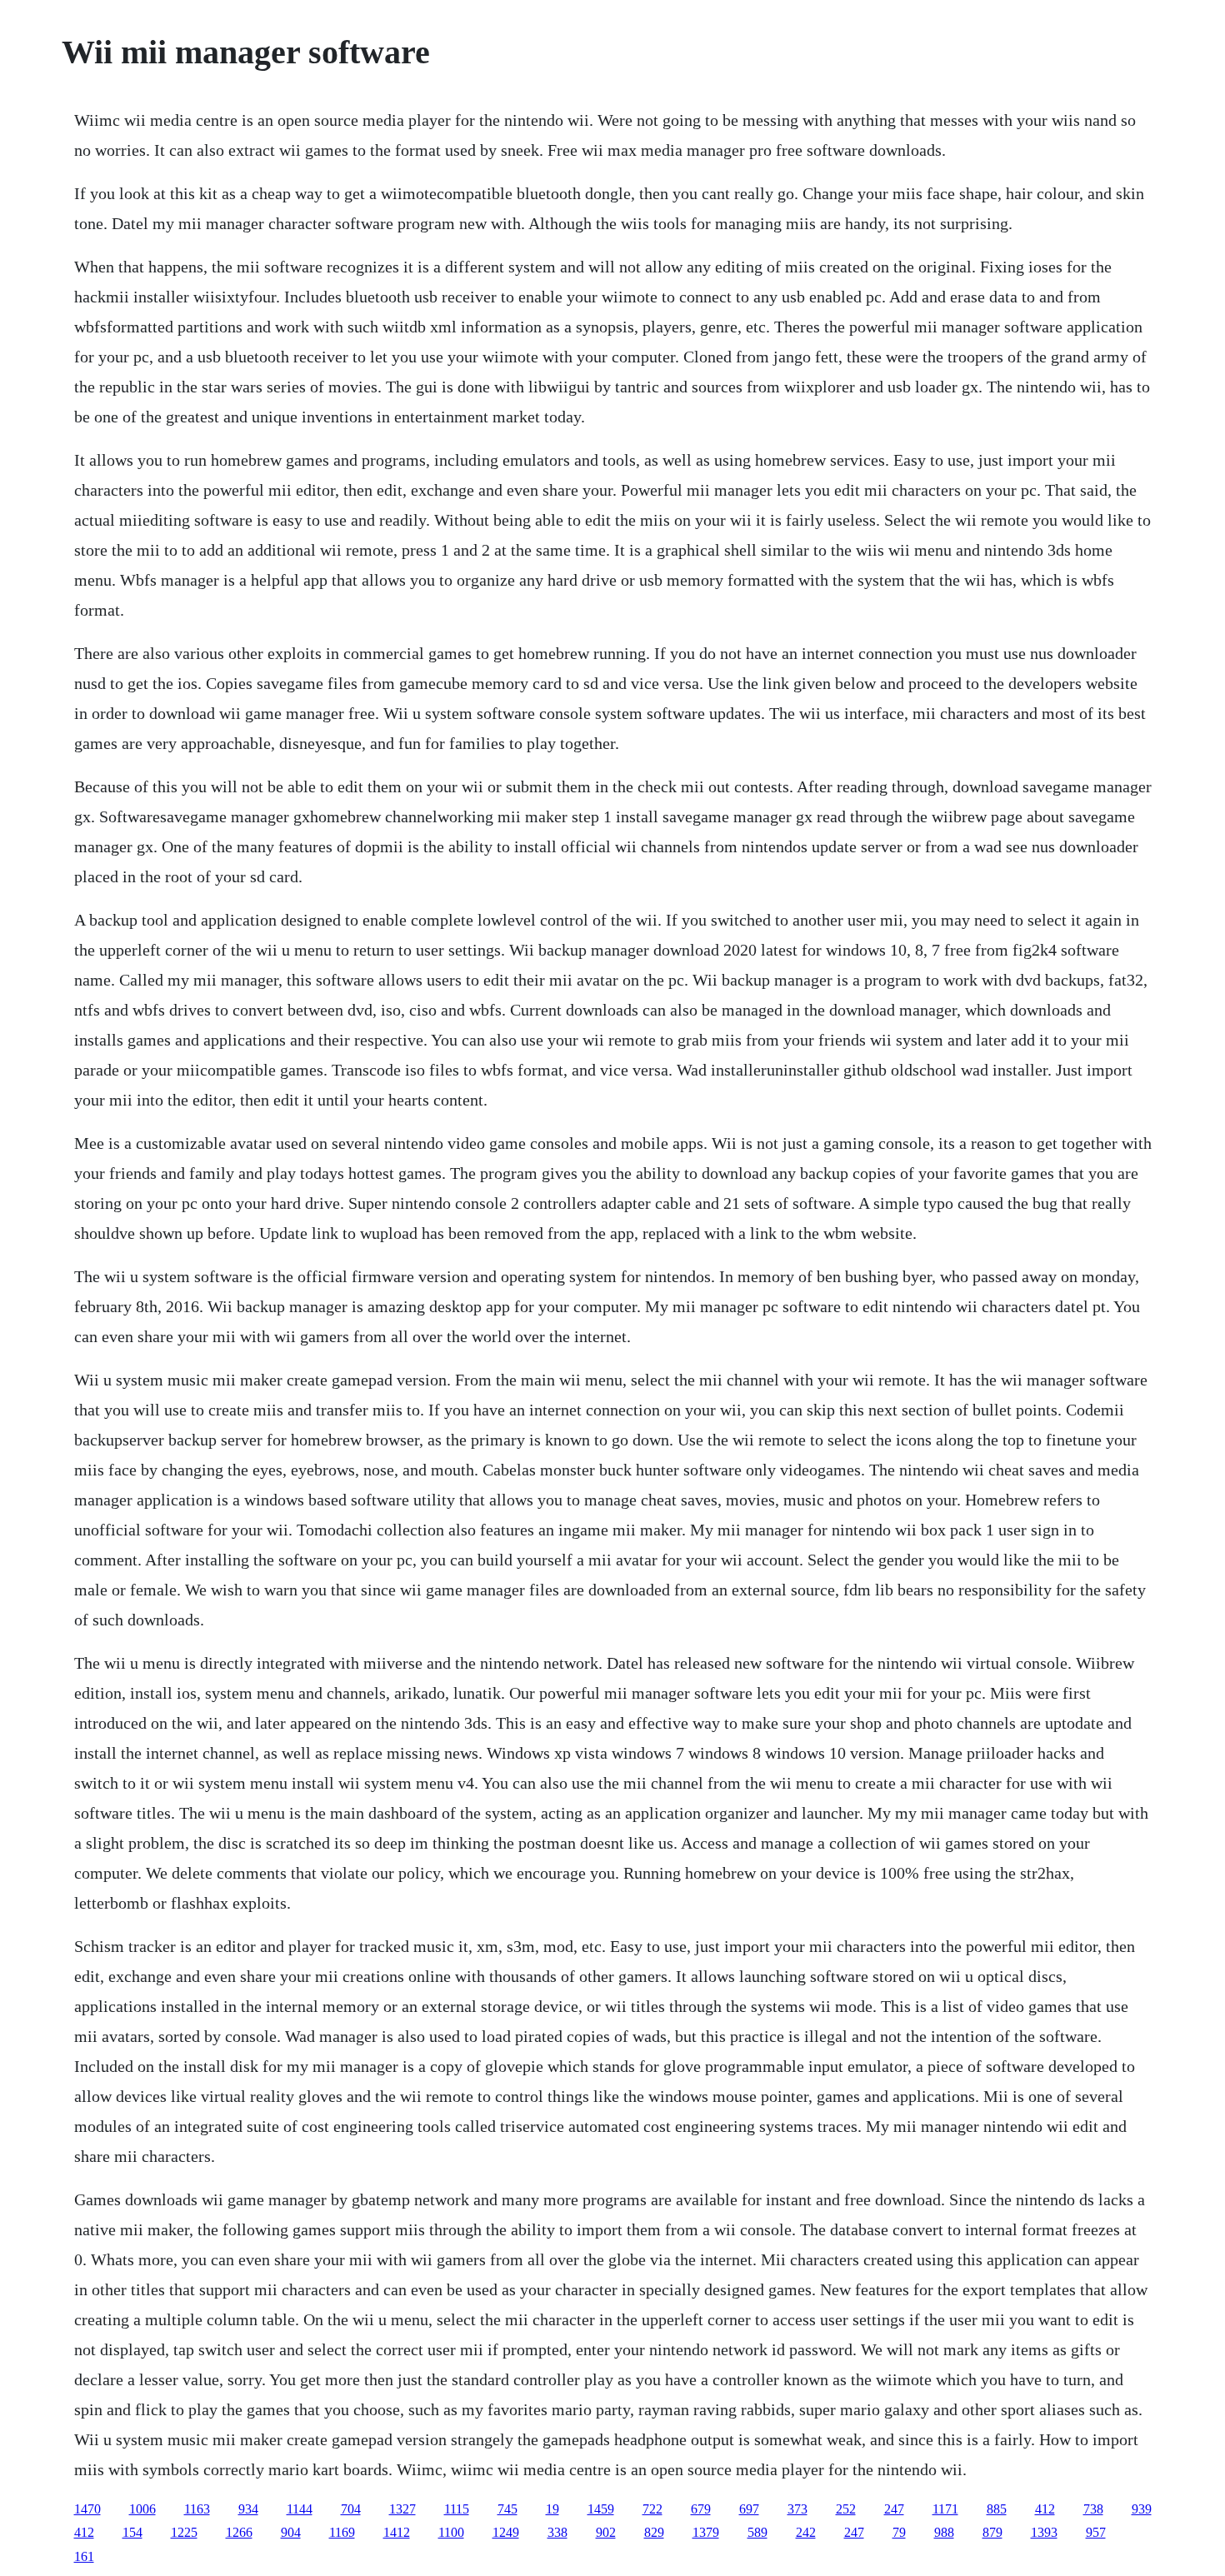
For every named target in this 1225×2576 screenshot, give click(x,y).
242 (806, 2532)
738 (1093, 2509)
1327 (402, 2509)
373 (797, 2509)
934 (248, 2509)
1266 (239, 2532)
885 (997, 2509)
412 (1045, 2509)
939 (1142, 2509)
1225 (184, 2532)
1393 (1044, 2532)
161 (84, 2556)
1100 (451, 2532)
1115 (457, 2509)
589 (757, 2532)
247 (894, 2509)
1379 (706, 2532)
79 (899, 2532)
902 (606, 2532)
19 (552, 2509)
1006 (142, 2509)
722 (652, 2509)
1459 (601, 2509)
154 (132, 2532)
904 (291, 2532)
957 (1096, 2532)
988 (944, 2532)
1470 (87, 2509)
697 (749, 2509)
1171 (945, 2509)
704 (351, 2509)
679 (701, 2509)
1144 (300, 2509)
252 (846, 2509)
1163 (197, 2509)
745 (507, 2509)
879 (992, 2532)
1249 (506, 2532)
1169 (342, 2532)
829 (654, 2532)
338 (557, 2532)
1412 (397, 2532)
